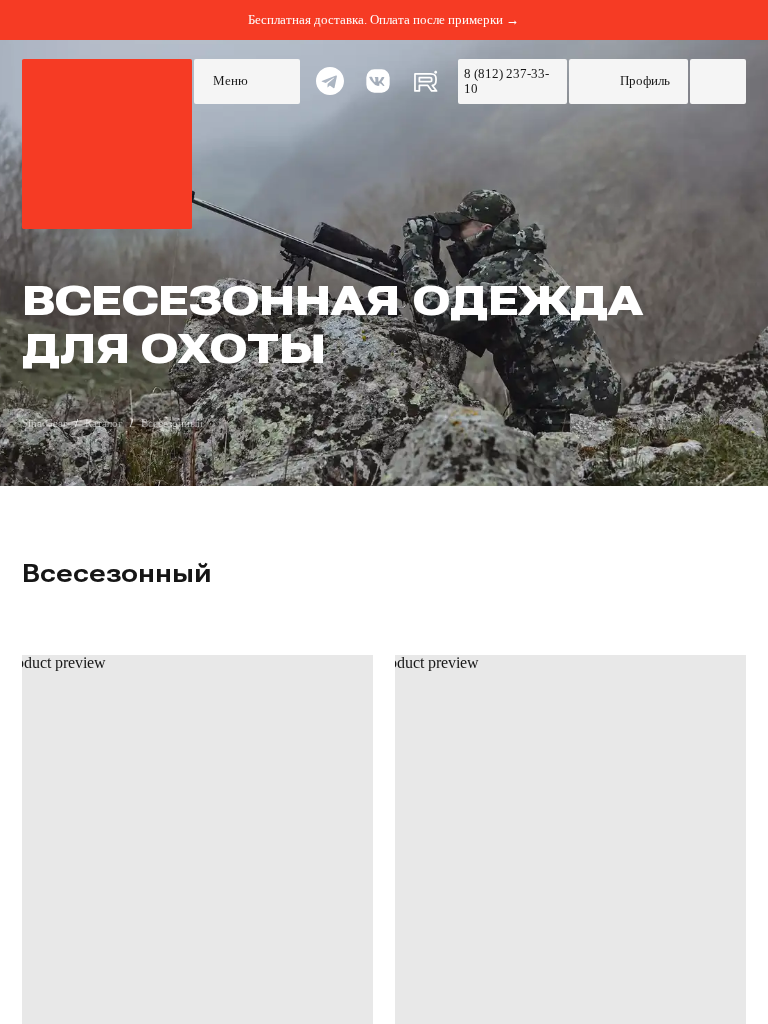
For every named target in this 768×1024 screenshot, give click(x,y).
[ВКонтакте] (378, 81)
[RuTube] (426, 81)
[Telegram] (330, 81)
